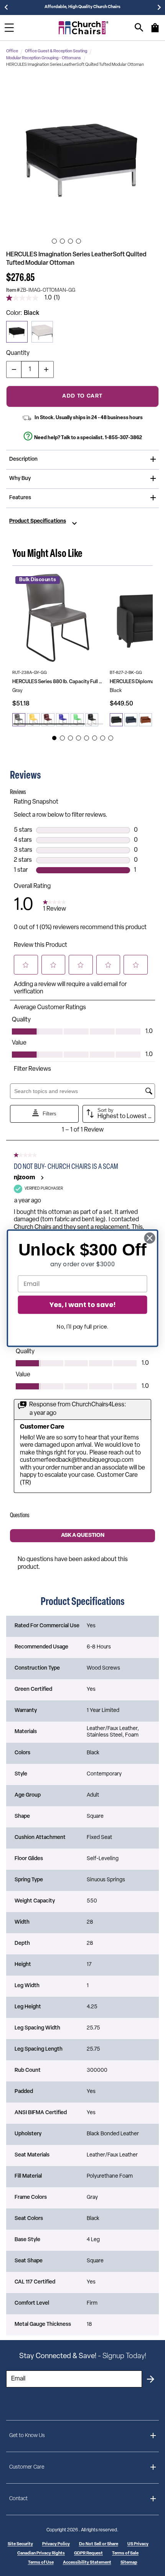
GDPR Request (88, 2553)
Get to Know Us (27, 2436)
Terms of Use (41, 2563)
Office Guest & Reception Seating (56, 51)
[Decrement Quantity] (14, 369)
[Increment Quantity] (46, 369)
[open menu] (9, 28)
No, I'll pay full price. (82, 1326)
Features (20, 498)
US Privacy (138, 2544)
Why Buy (20, 479)
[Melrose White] (42, 332)
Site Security (20, 2544)
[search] (139, 28)
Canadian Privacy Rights (41, 2553)
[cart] (155, 32)
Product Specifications (38, 522)
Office (12, 51)
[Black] (17, 332)
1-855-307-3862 (123, 438)
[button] (82, 156)
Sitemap (129, 2563)
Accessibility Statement (87, 2563)
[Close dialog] (150, 1238)
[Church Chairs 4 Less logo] (84, 28)
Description (23, 459)
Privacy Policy (56, 2544)
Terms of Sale (125, 2553)
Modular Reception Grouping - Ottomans (44, 58)
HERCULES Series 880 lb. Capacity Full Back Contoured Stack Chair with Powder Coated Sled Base (58, 682)
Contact (18, 2499)
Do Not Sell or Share (99, 2544)
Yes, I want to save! (82, 1305)
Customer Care (27, 2467)
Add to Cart (82, 396)
